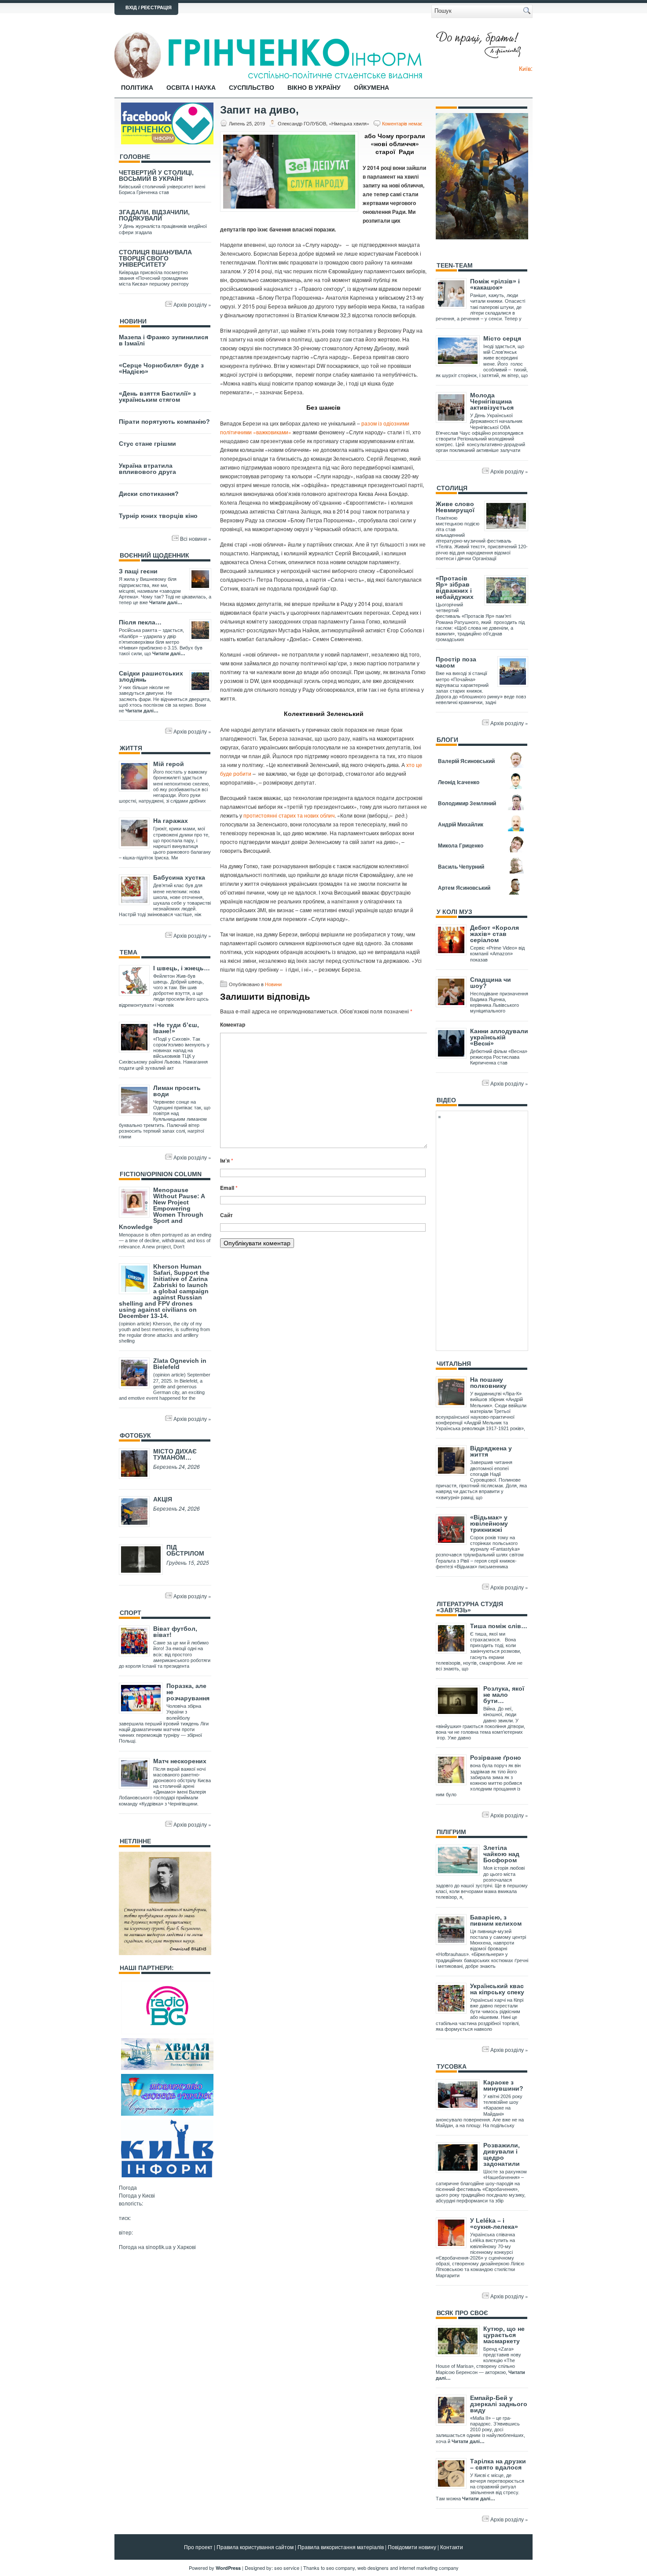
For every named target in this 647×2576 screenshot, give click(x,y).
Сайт (226, 1215)
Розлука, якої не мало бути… (504, 1695)
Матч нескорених (180, 1761)
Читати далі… (166, 602)
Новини (273, 984)
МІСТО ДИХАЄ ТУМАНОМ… (175, 1454)
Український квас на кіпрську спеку (497, 1989)
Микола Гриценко (461, 845)
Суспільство (252, 88)
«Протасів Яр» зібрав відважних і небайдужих (455, 587)
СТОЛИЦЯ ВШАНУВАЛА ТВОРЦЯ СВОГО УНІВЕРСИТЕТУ (155, 258)
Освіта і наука (191, 88)
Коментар (233, 1024)
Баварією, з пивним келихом (496, 1920)
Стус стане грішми (147, 444)
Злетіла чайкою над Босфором (501, 1854)
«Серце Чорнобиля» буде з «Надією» (161, 368)
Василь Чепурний (461, 866)
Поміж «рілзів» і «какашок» (495, 284)
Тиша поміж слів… (499, 1626)
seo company (340, 2568)
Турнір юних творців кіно (158, 516)
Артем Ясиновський (464, 888)
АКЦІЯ (163, 1499)
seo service (287, 2568)
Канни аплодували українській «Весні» (499, 1037)
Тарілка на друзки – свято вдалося (498, 2464)
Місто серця (502, 338)
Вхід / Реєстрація (149, 7)
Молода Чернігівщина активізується (492, 401)
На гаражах (171, 821)
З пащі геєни (138, 571)
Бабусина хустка (179, 877)
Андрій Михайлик (461, 824)
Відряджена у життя (491, 1451)
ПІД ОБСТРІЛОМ (185, 1550)
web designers (373, 2568)
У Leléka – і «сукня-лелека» (494, 2224)
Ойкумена (371, 88)
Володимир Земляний (467, 803)
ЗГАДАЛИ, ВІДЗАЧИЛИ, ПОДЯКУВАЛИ (154, 215)
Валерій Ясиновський (466, 761)
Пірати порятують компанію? (164, 422)
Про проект (198, 2547)
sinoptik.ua (159, 2247)
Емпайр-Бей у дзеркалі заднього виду (499, 2404)
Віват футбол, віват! (175, 1632)
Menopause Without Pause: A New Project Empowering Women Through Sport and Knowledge (162, 1208)
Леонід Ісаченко (459, 782)
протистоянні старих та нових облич (289, 815)
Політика (137, 88)
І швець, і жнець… (182, 968)
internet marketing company (429, 2568)
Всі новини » (196, 538)
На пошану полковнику (488, 1383)
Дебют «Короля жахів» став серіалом (494, 934)
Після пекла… (140, 622)
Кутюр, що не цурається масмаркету (504, 2335)
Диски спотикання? (149, 494)
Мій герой (169, 764)
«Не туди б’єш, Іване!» (176, 1028)
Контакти (452, 2547)
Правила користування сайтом (255, 2547)
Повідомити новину (412, 2547)
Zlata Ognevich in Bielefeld (180, 1364)
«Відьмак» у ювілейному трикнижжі (489, 1523)
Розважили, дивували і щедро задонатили (502, 2154)
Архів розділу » (192, 304)
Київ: (526, 68)
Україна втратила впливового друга (147, 469)
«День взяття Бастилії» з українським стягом (157, 396)
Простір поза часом (456, 662)
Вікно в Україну (314, 88)
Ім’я (227, 1160)
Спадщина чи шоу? (491, 983)
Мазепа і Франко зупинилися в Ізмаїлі (164, 340)
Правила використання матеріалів (341, 2547)
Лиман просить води (177, 1091)
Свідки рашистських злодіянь (151, 676)
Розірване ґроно (496, 1758)
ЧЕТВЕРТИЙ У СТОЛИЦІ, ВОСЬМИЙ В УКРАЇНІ (156, 176)
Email (229, 1188)
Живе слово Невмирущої (455, 507)
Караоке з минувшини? (503, 2085)
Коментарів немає (402, 123)
